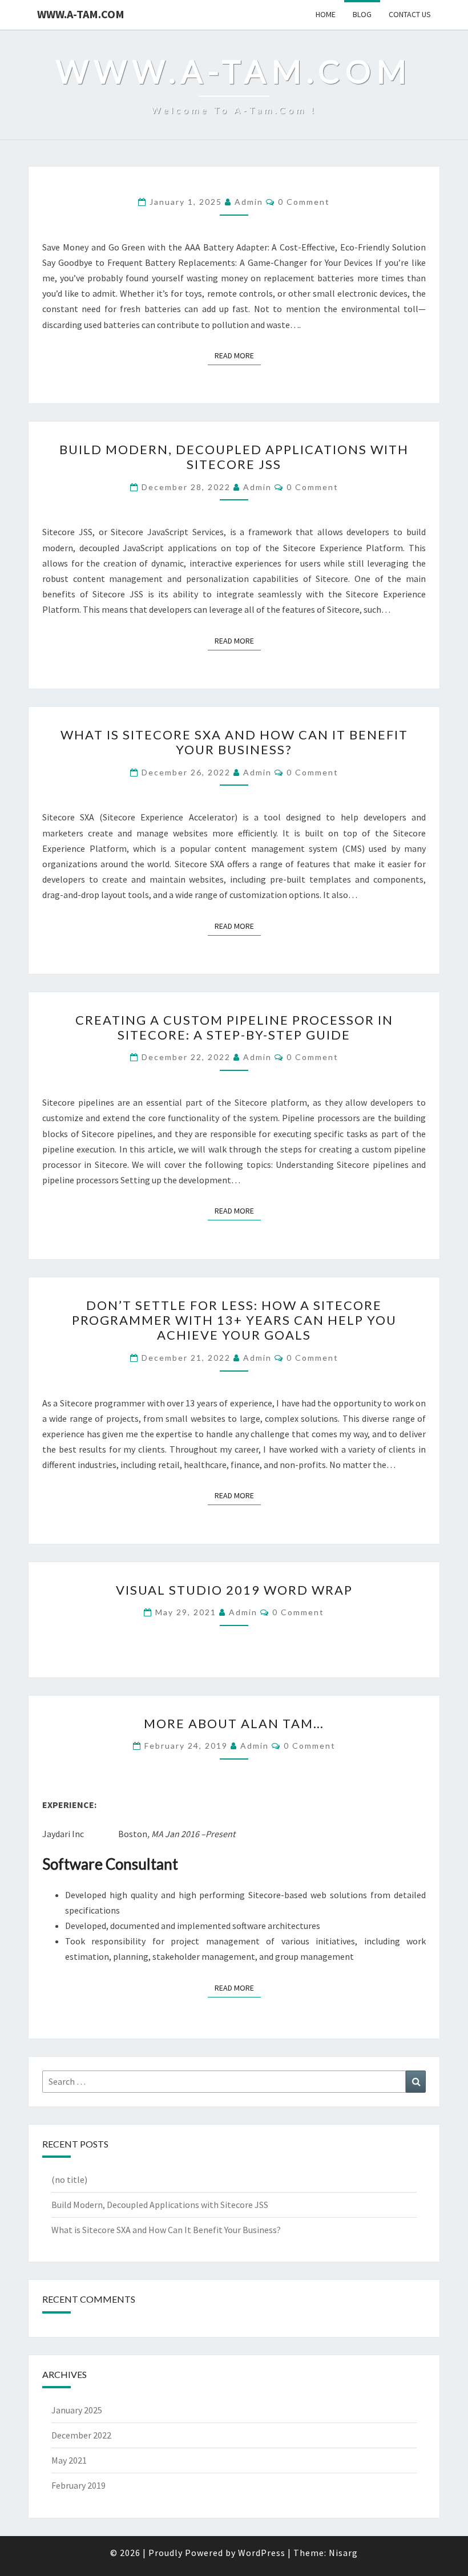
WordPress (262, 2553)
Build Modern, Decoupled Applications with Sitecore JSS (234, 457)
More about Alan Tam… (234, 1723)
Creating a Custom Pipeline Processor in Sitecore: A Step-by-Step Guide (234, 1027)
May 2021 (69, 2460)
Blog (362, 14)
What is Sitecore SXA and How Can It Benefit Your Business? (234, 742)
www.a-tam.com (81, 14)
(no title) (69, 2179)
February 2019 (78, 2485)
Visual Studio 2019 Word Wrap (234, 1590)
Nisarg (343, 2553)
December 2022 (81, 2435)
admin (249, 202)
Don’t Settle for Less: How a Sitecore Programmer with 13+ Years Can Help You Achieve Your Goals (234, 1320)
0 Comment (304, 202)
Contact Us (410, 14)
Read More (238, 355)
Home (326, 14)
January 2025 (77, 2410)
